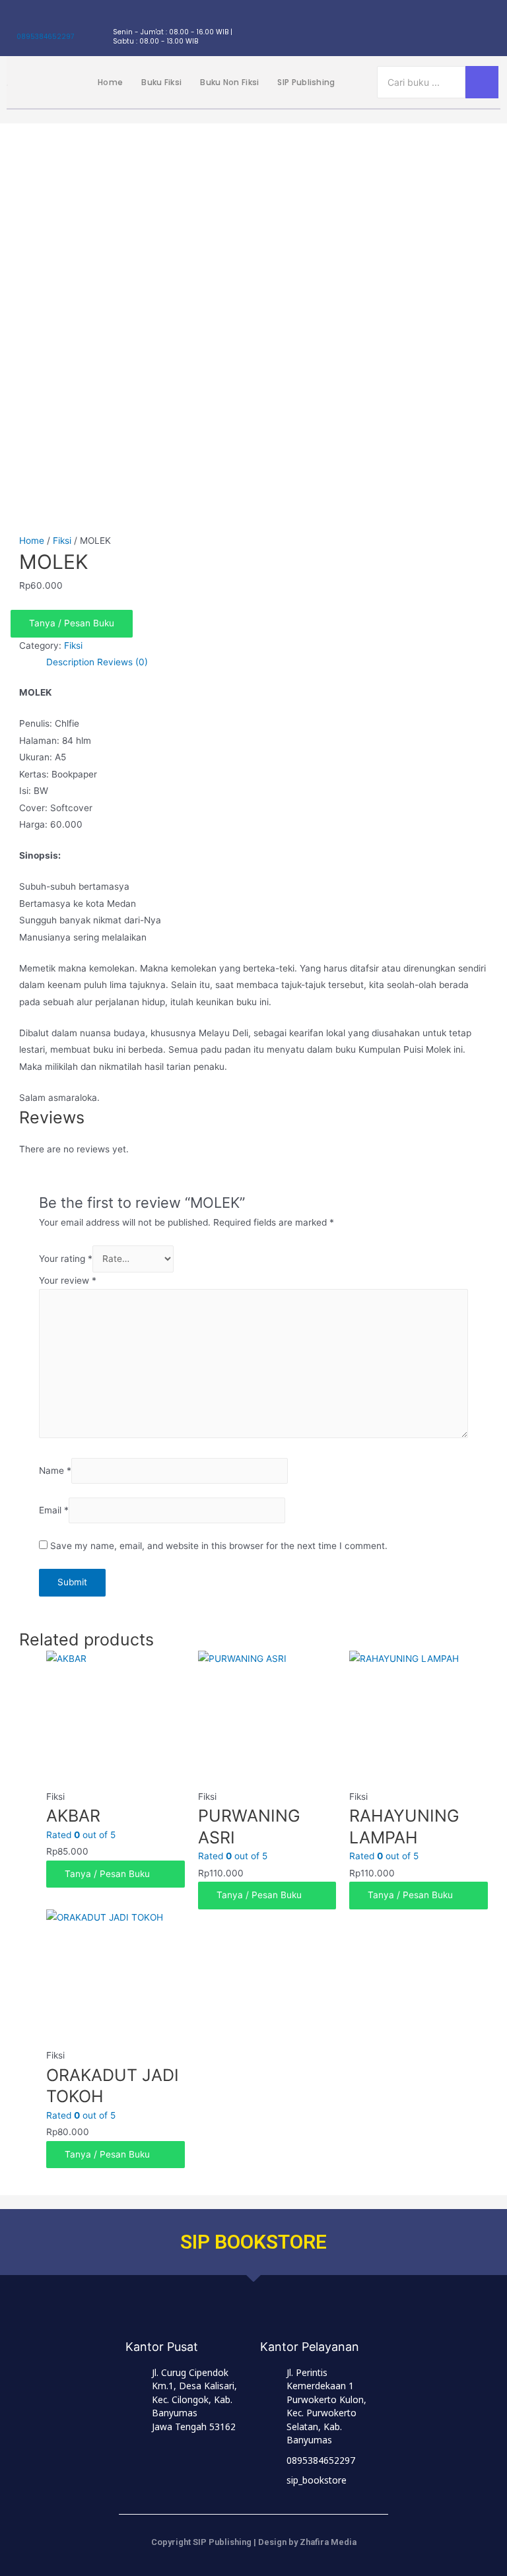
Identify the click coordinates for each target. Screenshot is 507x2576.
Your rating (66, 1259)
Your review (68, 1280)
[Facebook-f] (417, 28)
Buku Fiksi (161, 82)
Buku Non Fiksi (229, 82)
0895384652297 (45, 37)
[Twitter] (441, 28)
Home (110, 82)
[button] (253, 624)
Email (54, 1511)
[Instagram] (392, 28)
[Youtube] (490, 28)
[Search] (482, 82)
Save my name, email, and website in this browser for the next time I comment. (219, 1546)
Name (55, 1470)
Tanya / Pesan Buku (72, 623)
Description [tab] (70, 662)
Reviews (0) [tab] (122, 662)
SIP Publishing (306, 82)
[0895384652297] (23, 21)
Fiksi (62, 541)
